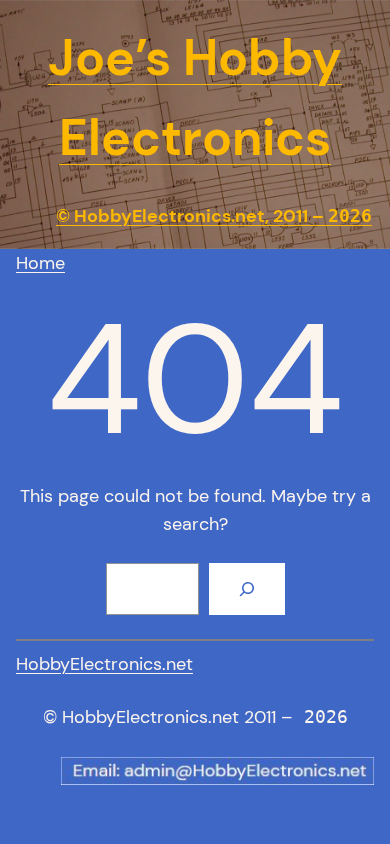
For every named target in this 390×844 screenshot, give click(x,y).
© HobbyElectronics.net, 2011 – (214, 216)
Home (40, 263)
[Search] (247, 589)
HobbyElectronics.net (104, 664)
